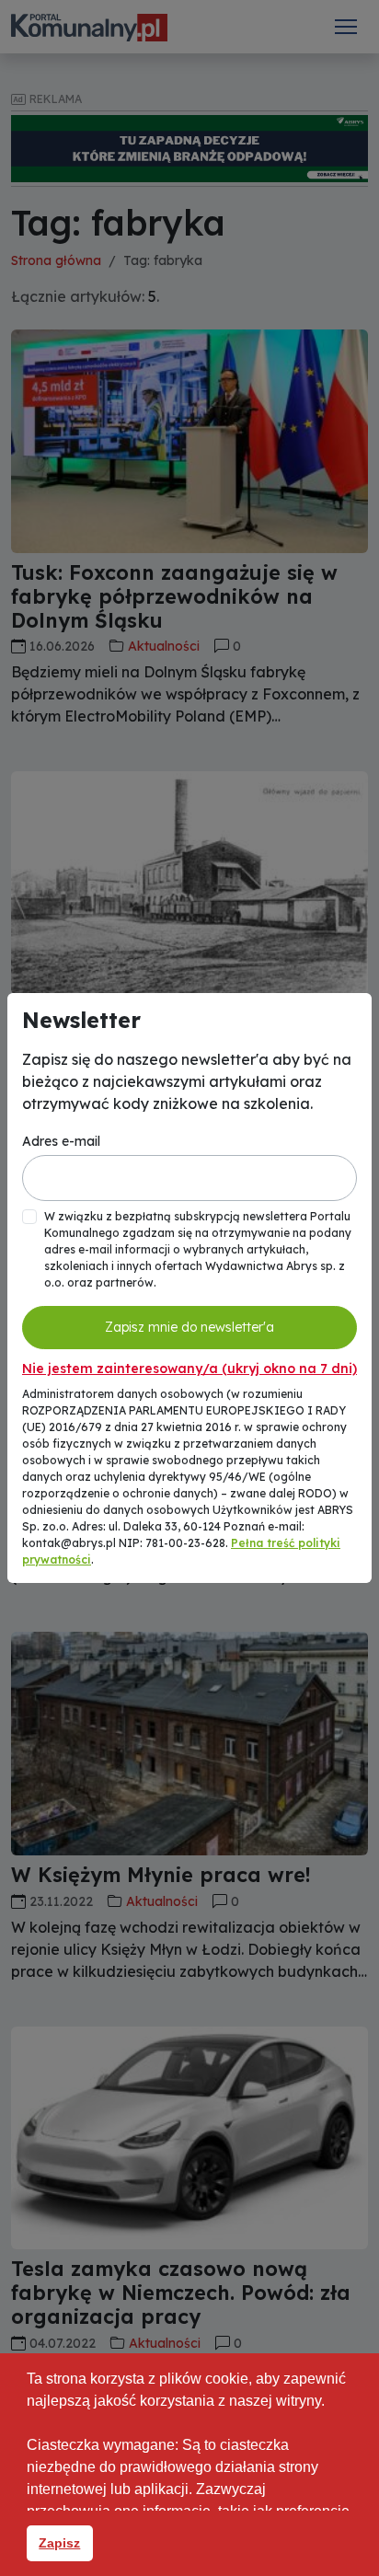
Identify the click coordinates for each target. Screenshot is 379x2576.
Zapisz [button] (59, 2543)
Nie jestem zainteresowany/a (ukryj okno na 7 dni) (189, 1369)
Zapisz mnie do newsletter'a (189, 1327)
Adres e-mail (61, 1141)
